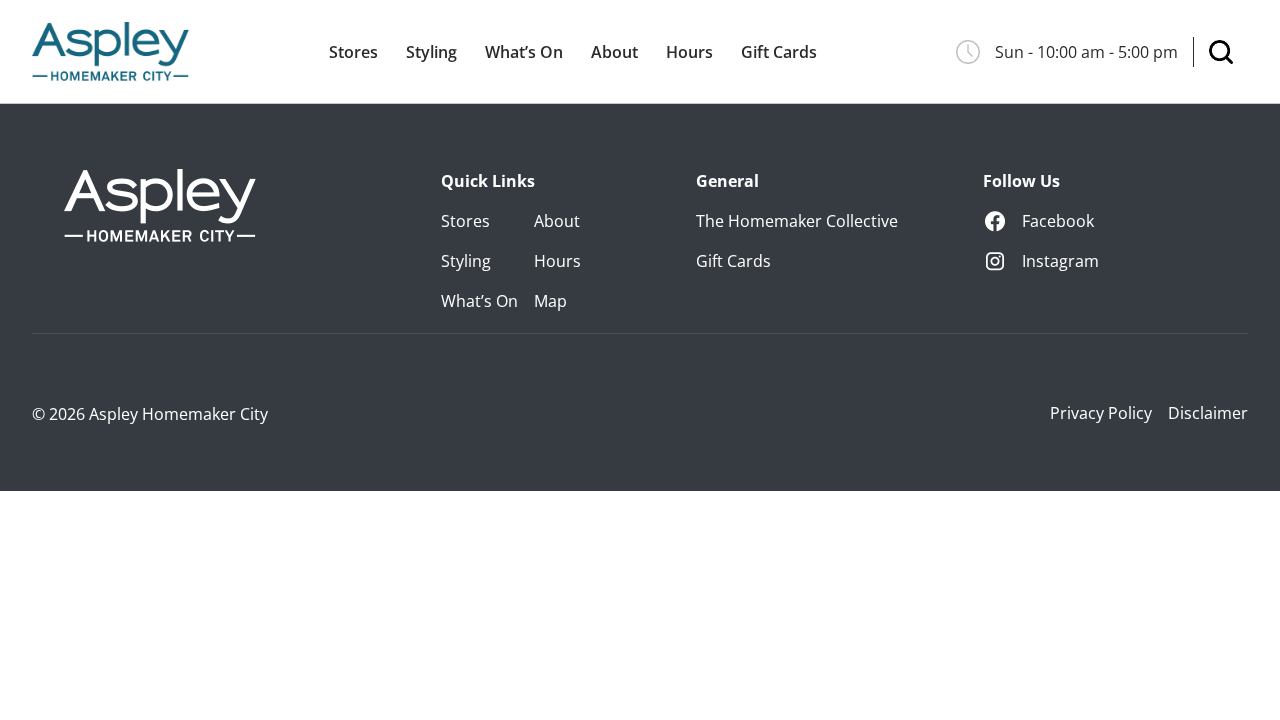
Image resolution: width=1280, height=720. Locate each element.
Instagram (1060, 261)
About (614, 52)
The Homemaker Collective (797, 221)
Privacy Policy (1101, 413)
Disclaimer (1208, 413)
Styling (431, 52)
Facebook (1058, 221)
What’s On (524, 52)
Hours (689, 52)
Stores (353, 52)
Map (550, 301)
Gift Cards (779, 52)
